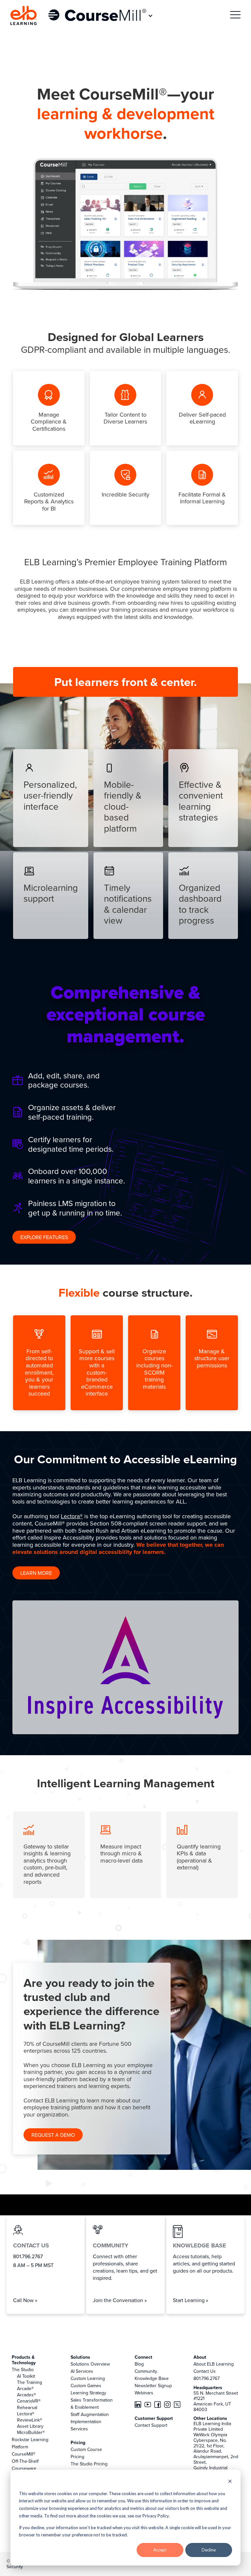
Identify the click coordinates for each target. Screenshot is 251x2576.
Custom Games (86, 2386)
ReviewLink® (30, 2420)
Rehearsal (27, 2407)
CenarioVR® (29, 2401)
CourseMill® (24, 2454)
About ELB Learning (214, 2364)
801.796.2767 (207, 2378)
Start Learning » (191, 2300)
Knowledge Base (152, 2378)
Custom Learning (88, 2378)
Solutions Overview (90, 2364)
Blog (139, 2364)
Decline (209, 2550)
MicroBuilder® (31, 2432)
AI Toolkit (26, 2376)
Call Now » (25, 2300)
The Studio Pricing (89, 2464)
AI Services (82, 2371)
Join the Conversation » (120, 2300)
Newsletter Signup (153, 2386)
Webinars (144, 2393)
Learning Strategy (88, 2393)
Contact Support (151, 2425)
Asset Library (30, 2426)
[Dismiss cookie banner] (230, 2482)
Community (146, 2371)
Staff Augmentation (90, 2414)
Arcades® (26, 2395)
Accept (160, 2550)
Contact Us (205, 2371)
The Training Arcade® (30, 2385)
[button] (101, 16)
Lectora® (72, 1516)
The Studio (23, 2369)
